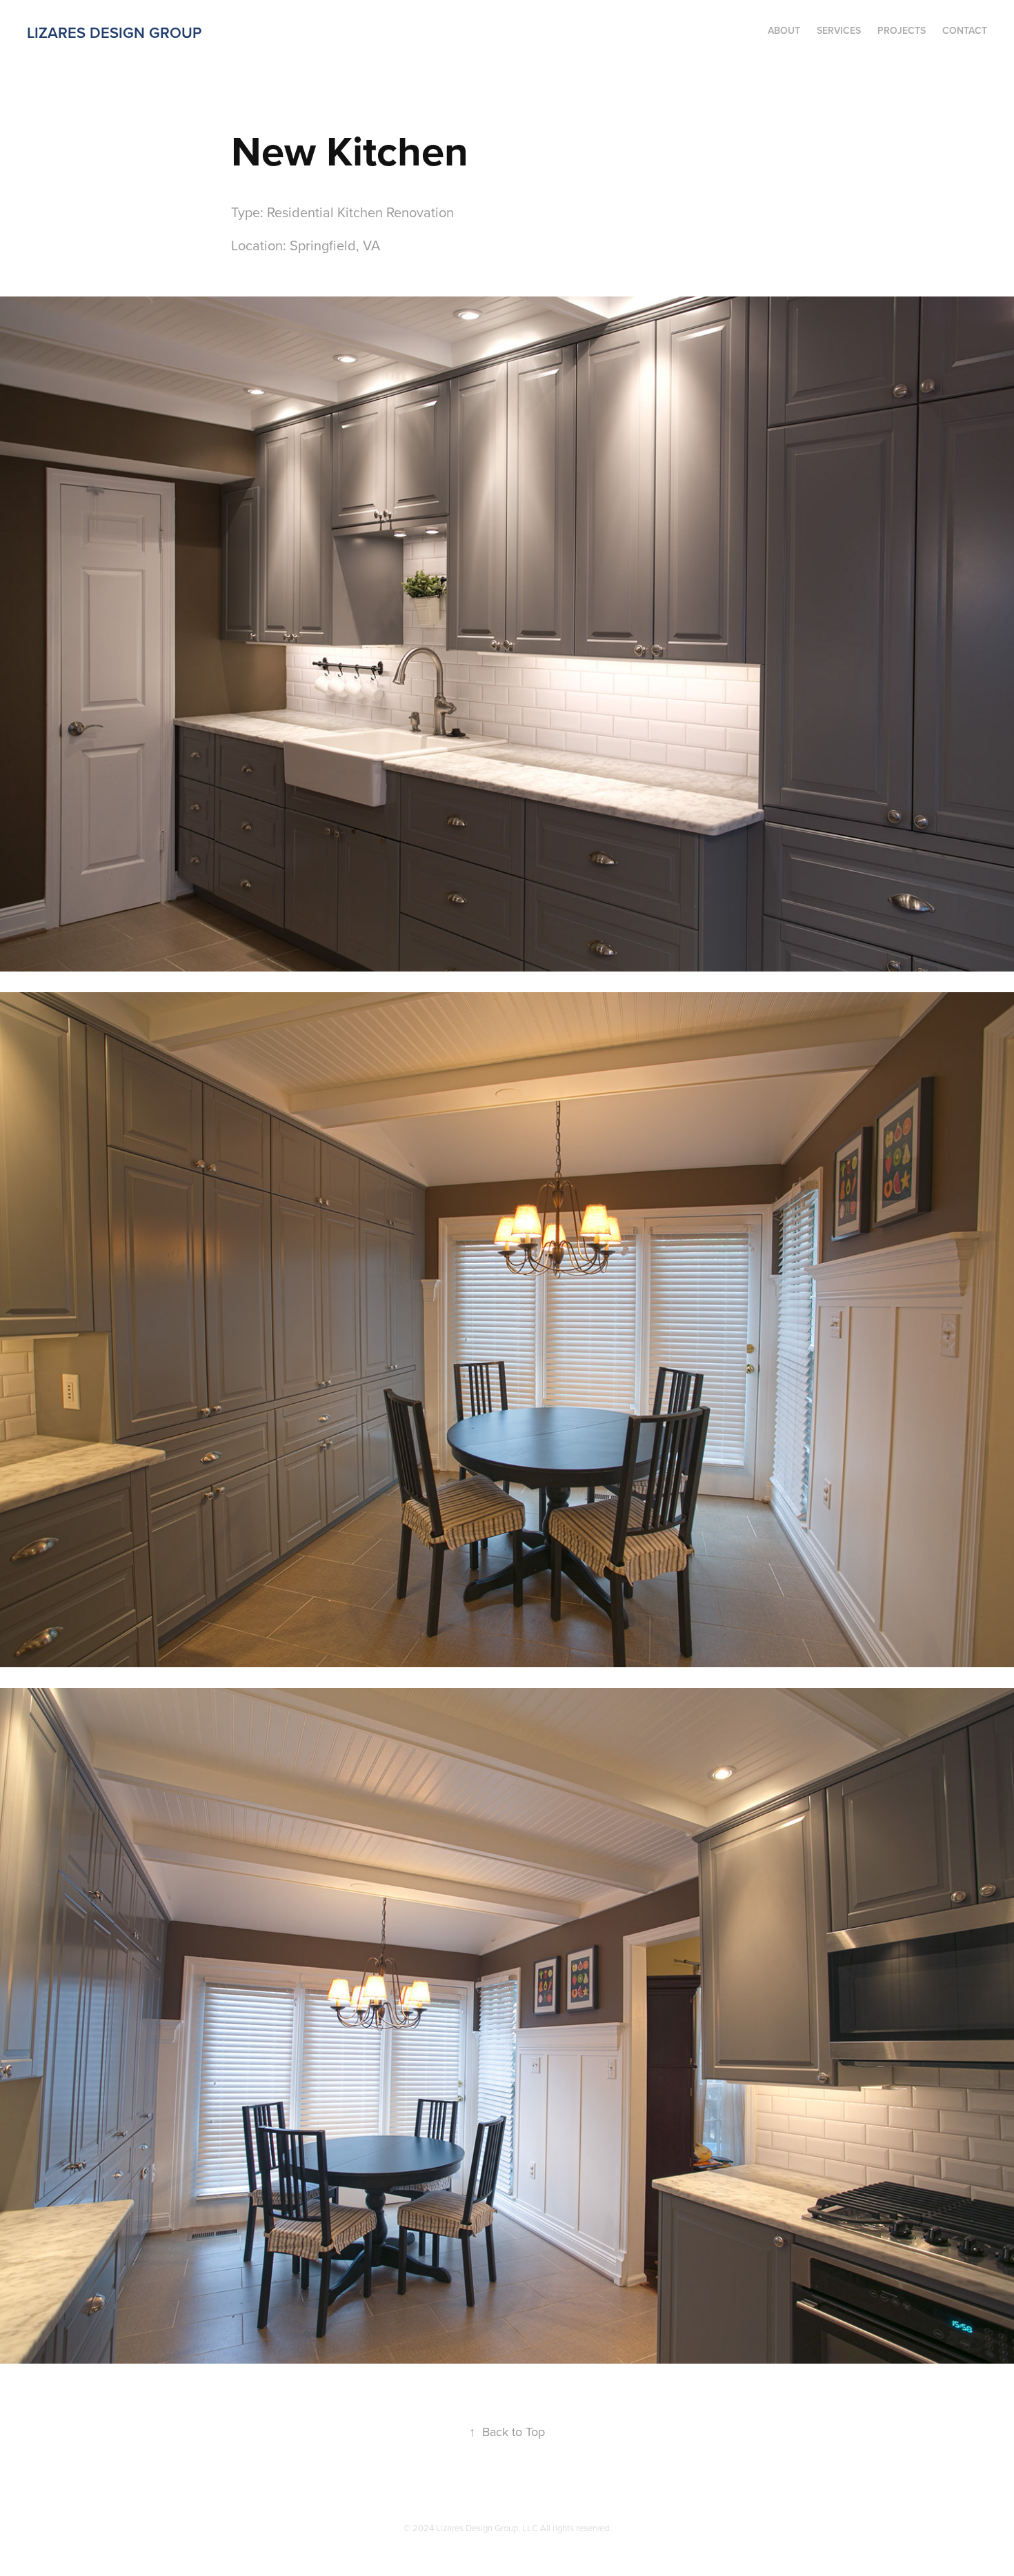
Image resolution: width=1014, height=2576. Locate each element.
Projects (902, 30)
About (784, 30)
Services (839, 30)
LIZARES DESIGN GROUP (114, 32)
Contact (965, 30)
